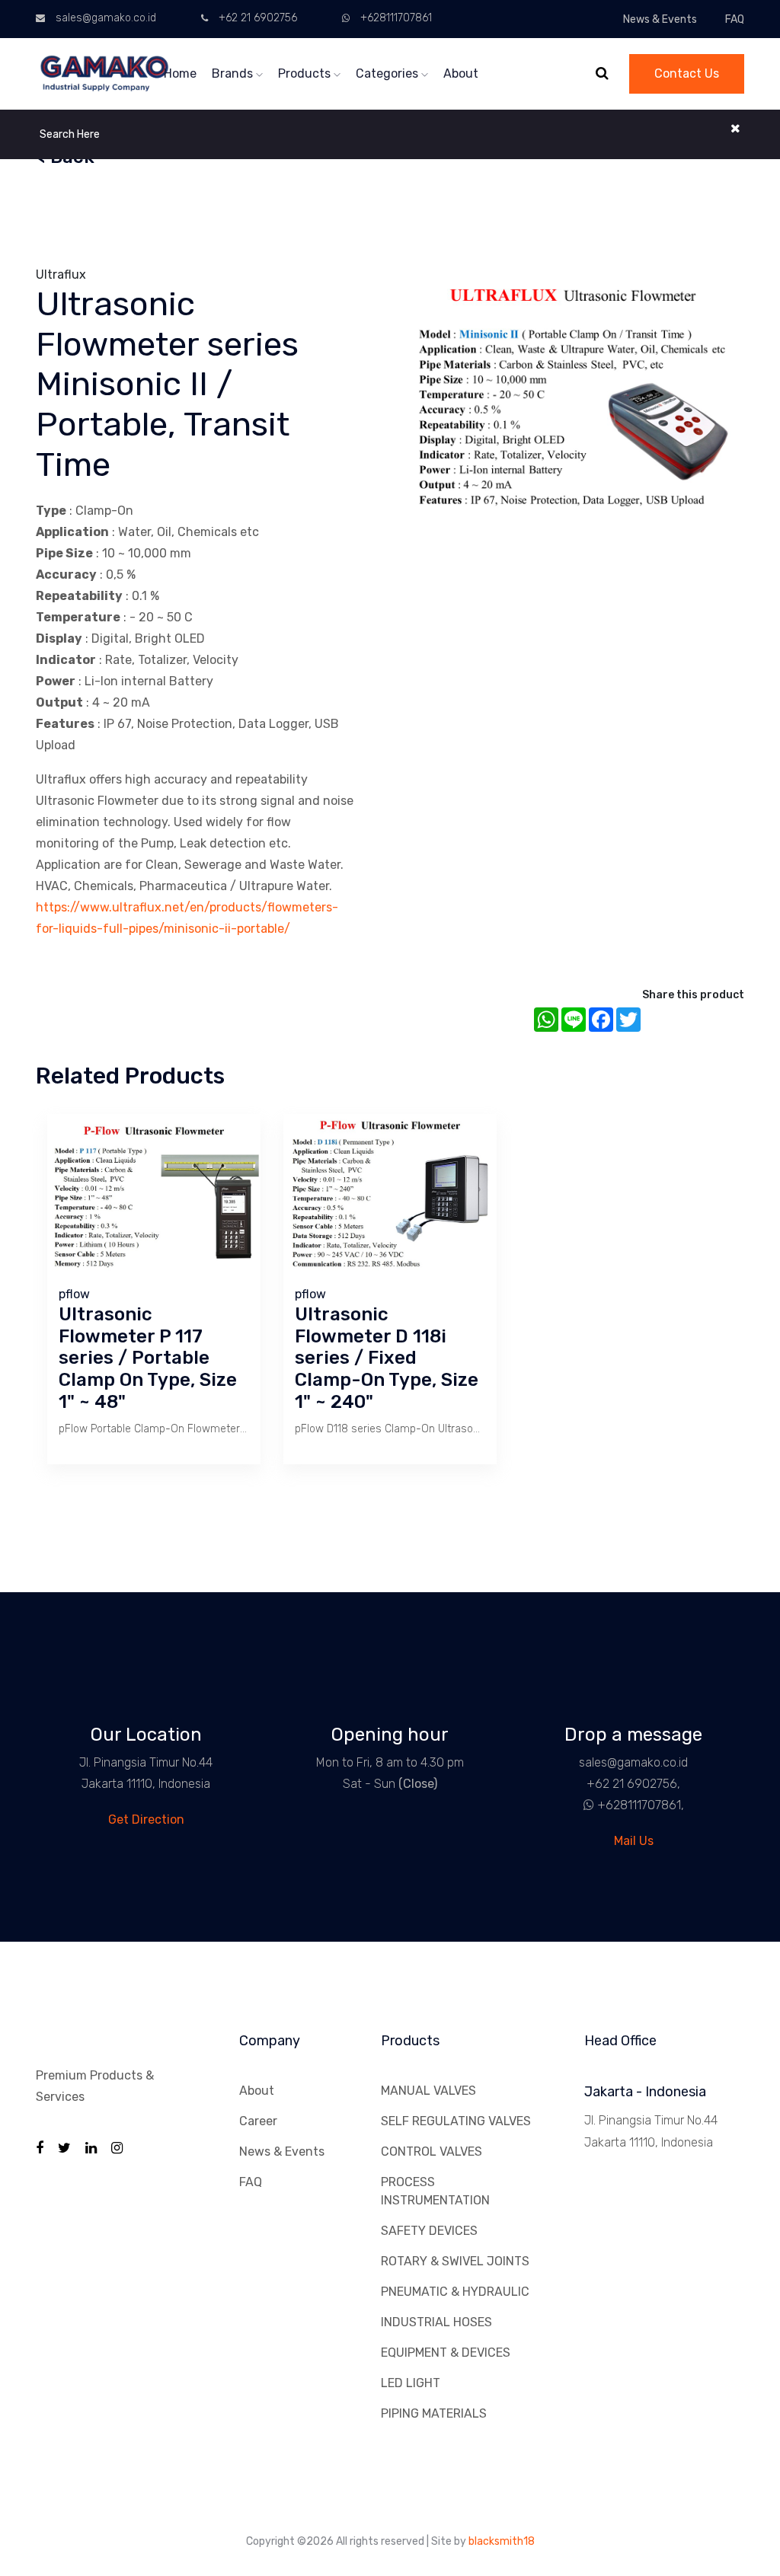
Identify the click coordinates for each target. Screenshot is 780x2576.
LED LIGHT (411, 2383)
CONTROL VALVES (432, 2151)
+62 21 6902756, (633, 1784)
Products (306, 73)
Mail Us (634, 1841)
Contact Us (687, 73)
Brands (234, 73)
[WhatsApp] (583, 1805)
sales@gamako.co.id (106, 18)
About (461, 73)
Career (258, 2121)
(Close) (418, 1784)
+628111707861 (396, 18)
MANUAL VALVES (428, 2091)
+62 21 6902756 (258, 18)
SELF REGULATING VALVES (456, 2121)
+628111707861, (641, 1805)
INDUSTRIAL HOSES (436, 2322)
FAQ (735, 19)
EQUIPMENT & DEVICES (446, 2353)
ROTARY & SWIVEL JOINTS (455, 2261)
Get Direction (146, 1819)
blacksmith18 (502, 2541)
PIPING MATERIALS (434, 2413)
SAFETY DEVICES (429, 2231)
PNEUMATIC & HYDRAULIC (455, 2292)
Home (180, 73)
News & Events (660, 19)
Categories (388, 73)
